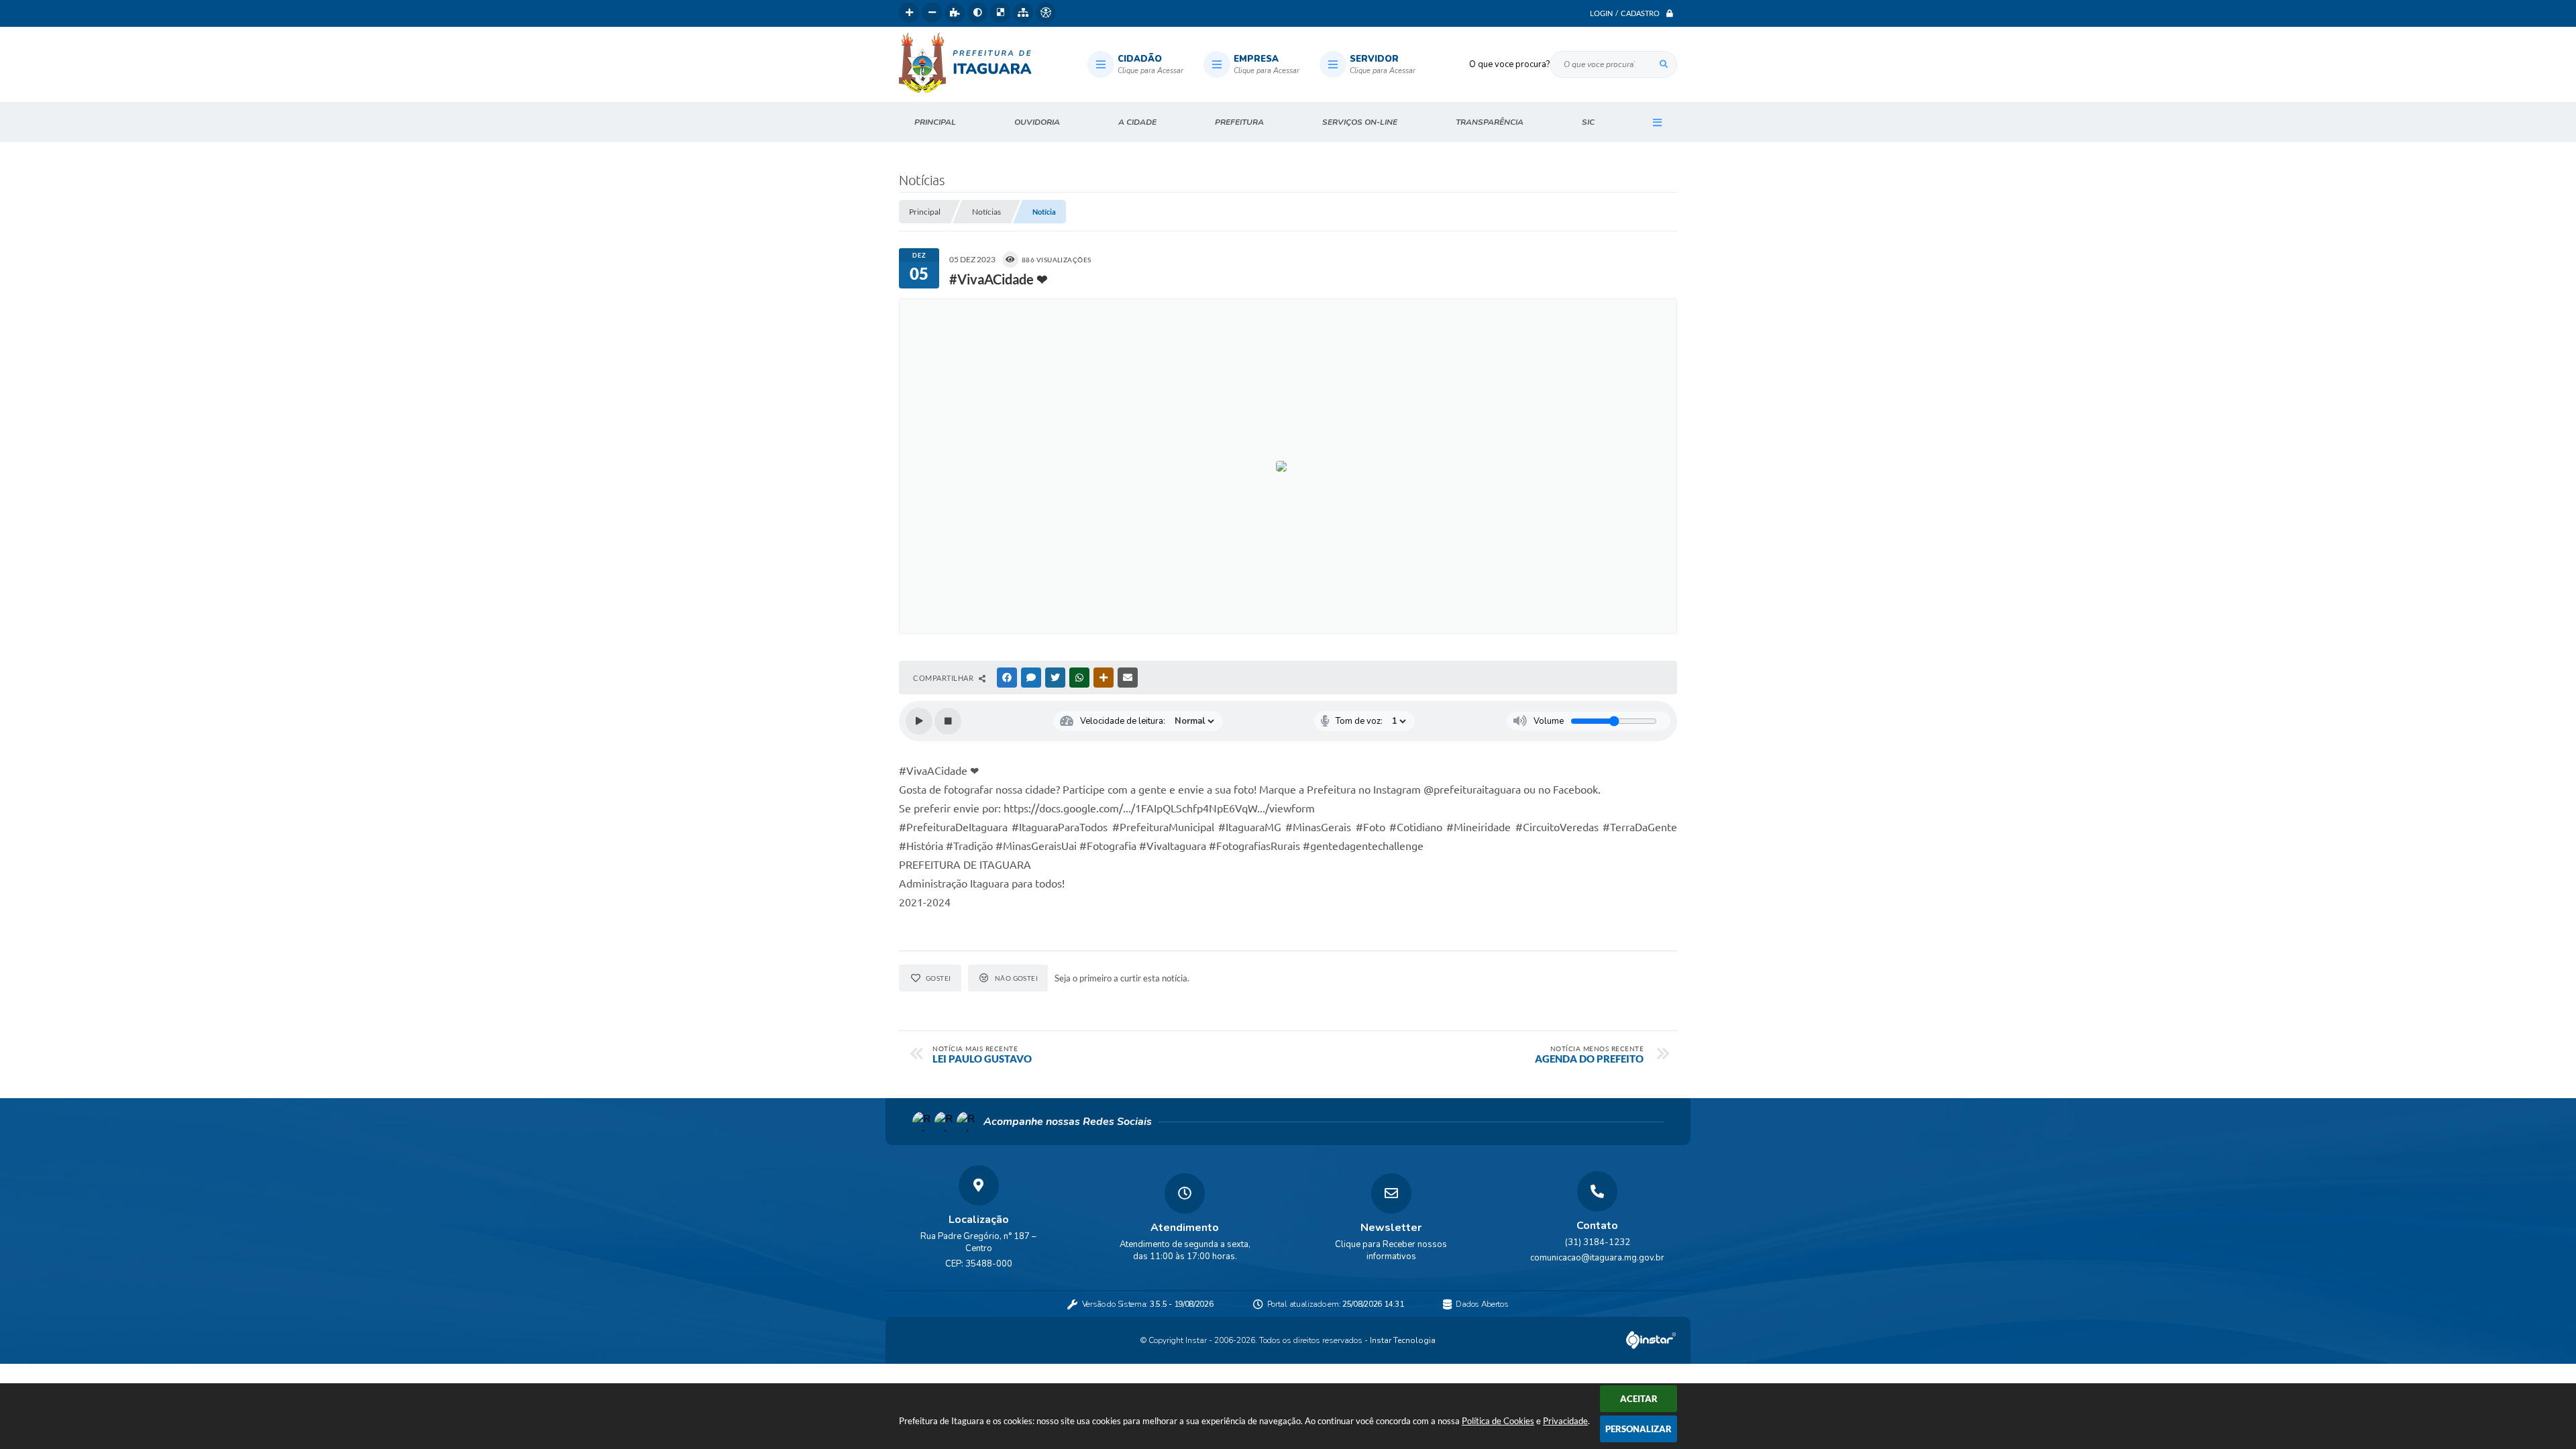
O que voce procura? (1509, 64)
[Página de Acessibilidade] (1046, 13)
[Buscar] (1664, 64)
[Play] (919, 721)
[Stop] (948, 721)
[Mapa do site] (1023, 13)
